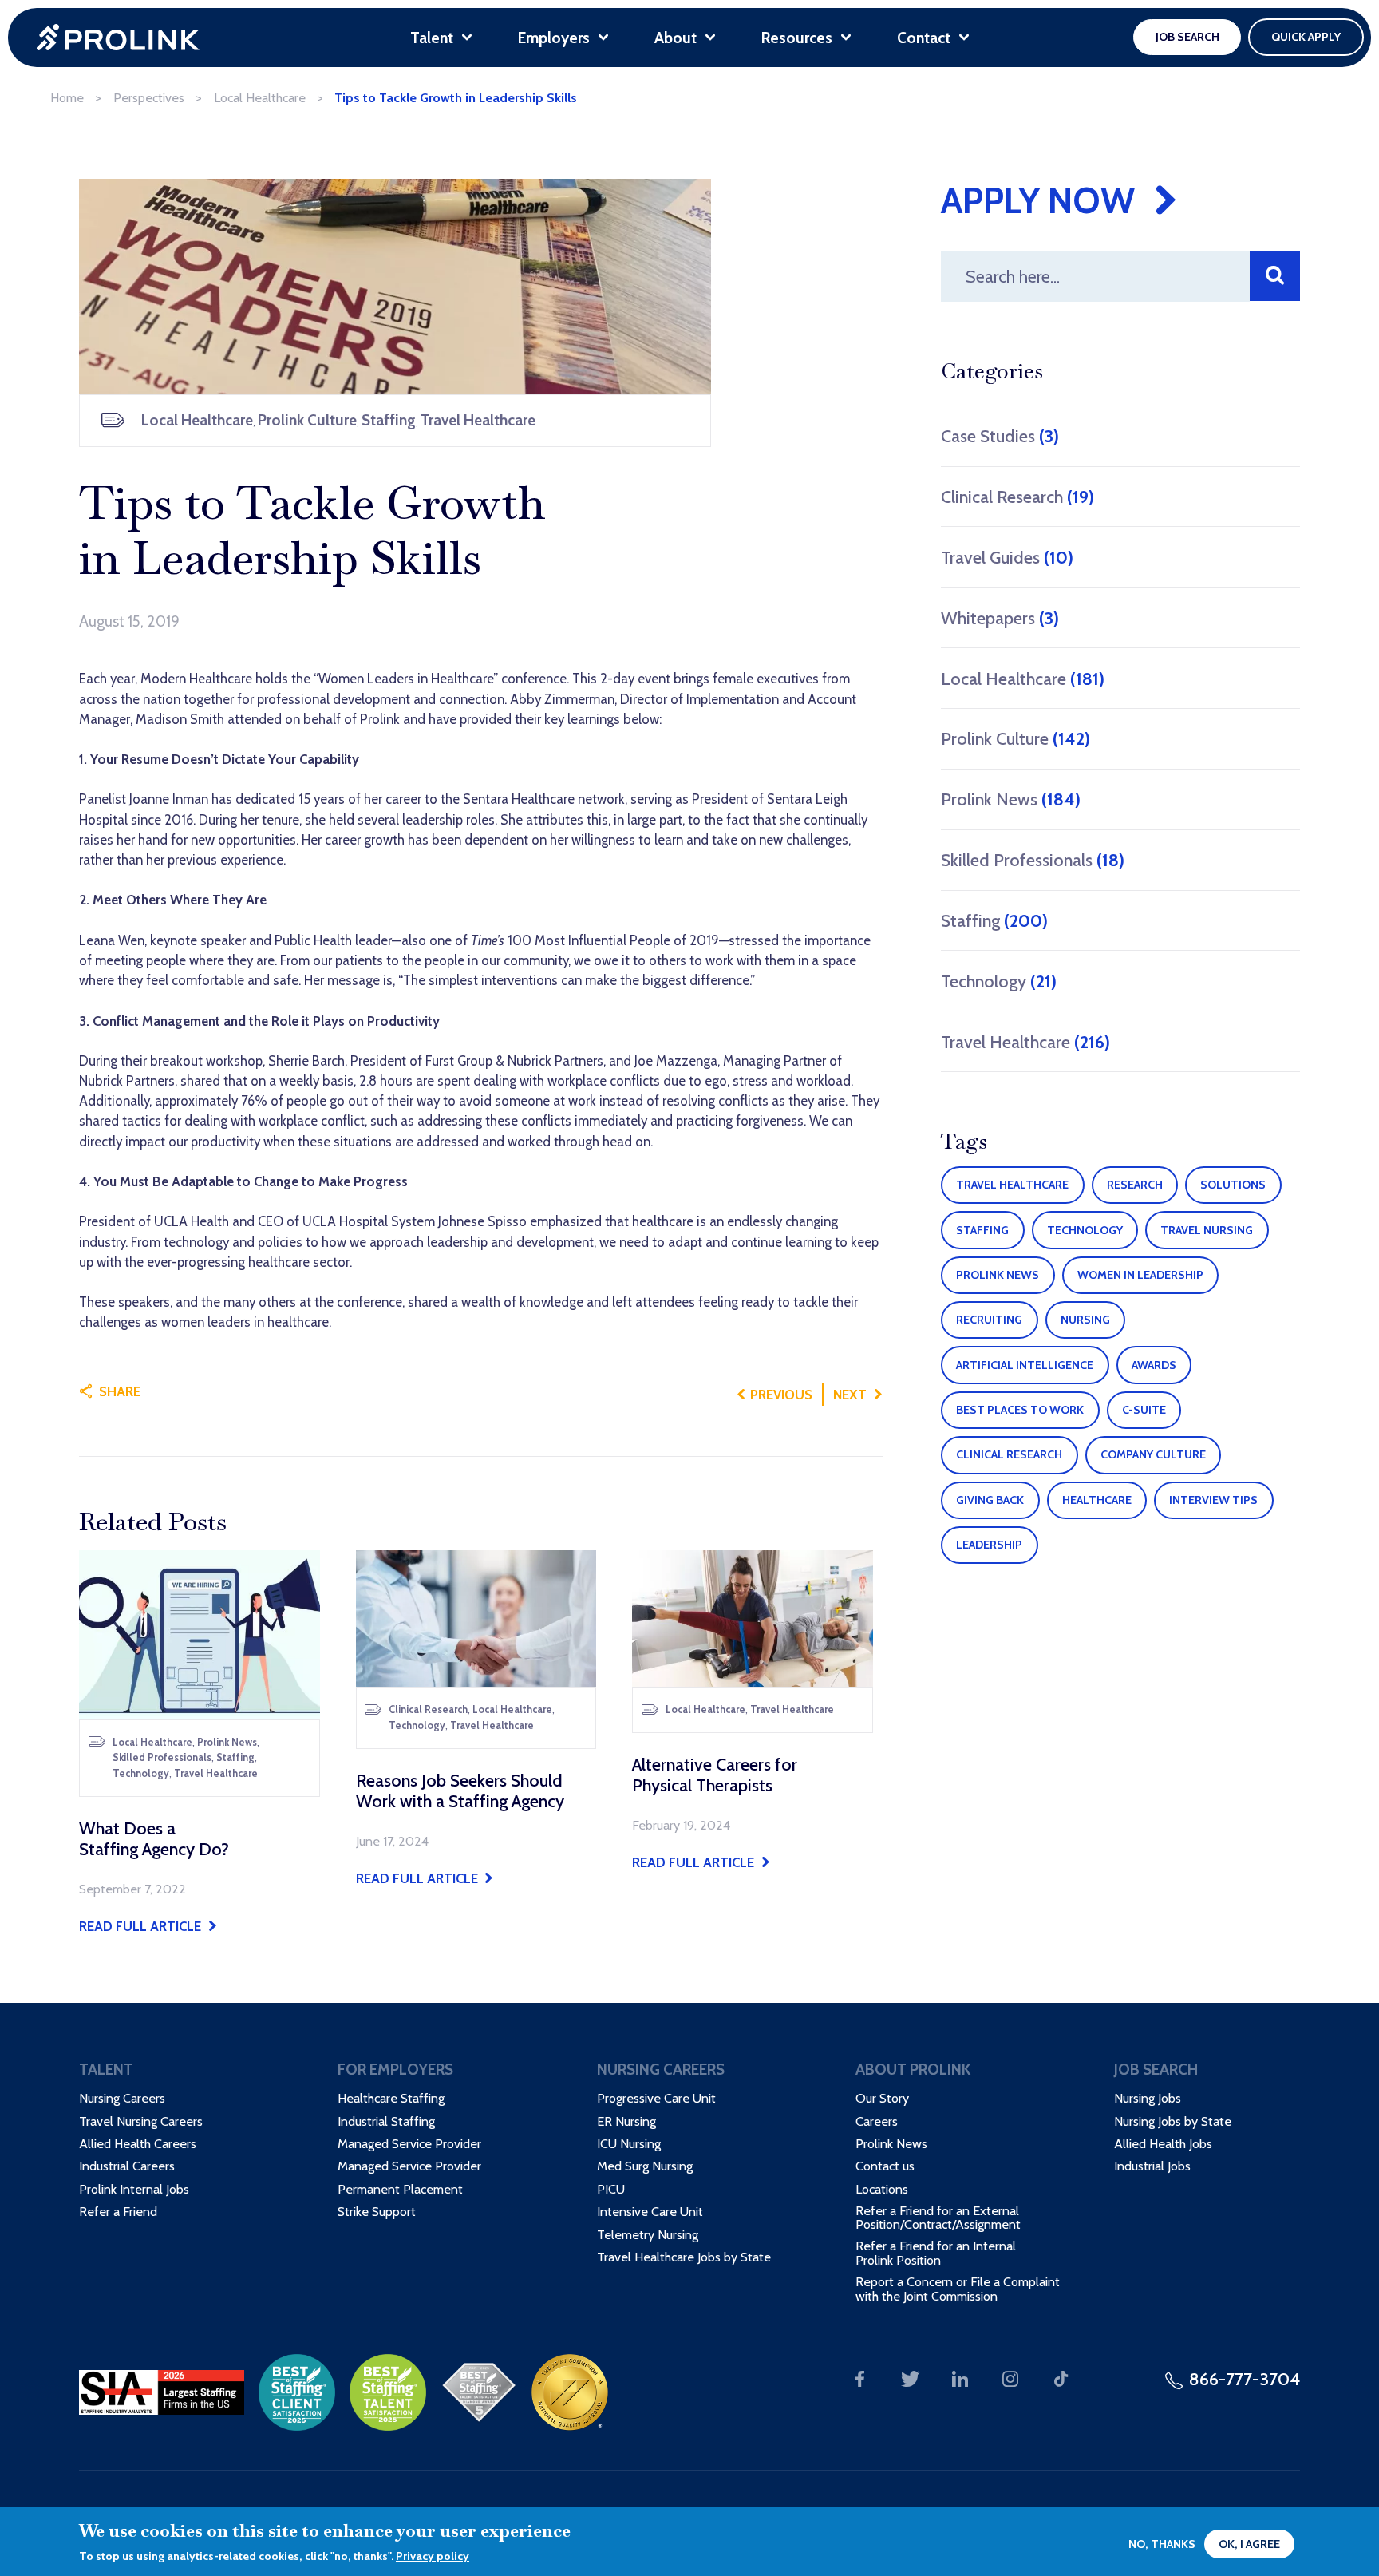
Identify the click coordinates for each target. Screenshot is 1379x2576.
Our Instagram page (1011, 2379)
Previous (781, 1395)
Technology (999, 981)
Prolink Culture (1015, 738)
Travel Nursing (1207, 1230)
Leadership (989, 1545)
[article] (200, 1743)
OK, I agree (1249, 2544)
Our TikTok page (1061, 2379)
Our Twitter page (910, 2379)
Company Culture (1153, 1454)
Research (1135, 1185)
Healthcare (1097, 1500)
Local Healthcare (260, 97)
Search (1275, 276)
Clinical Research (1017, 497)
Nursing (1085, 1320)
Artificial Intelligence (1025, 1365)
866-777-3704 (1245, 2379)
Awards (1154, 1365)
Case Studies (1000, 436)
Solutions (1233, 1185)
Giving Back (990, 1500)
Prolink (118, 38)
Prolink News (1011, 799)
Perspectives (149, 97)
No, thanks (1162, 2544)
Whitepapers (1000, 618)
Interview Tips (1213, 1500)
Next (850, 1395)
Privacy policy (433, 2556)
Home (67, 97)
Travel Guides (1007, 557)
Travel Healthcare (1025, 1042)
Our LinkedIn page (960, 2379)
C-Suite (1144, 1410)
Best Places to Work (1020, 1410)
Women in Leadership (1140, 1275)
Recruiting (989, 1320)
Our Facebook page (860, 2379)
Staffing (994, 920)
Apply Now (1038, 200)
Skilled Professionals (1033, 860)
